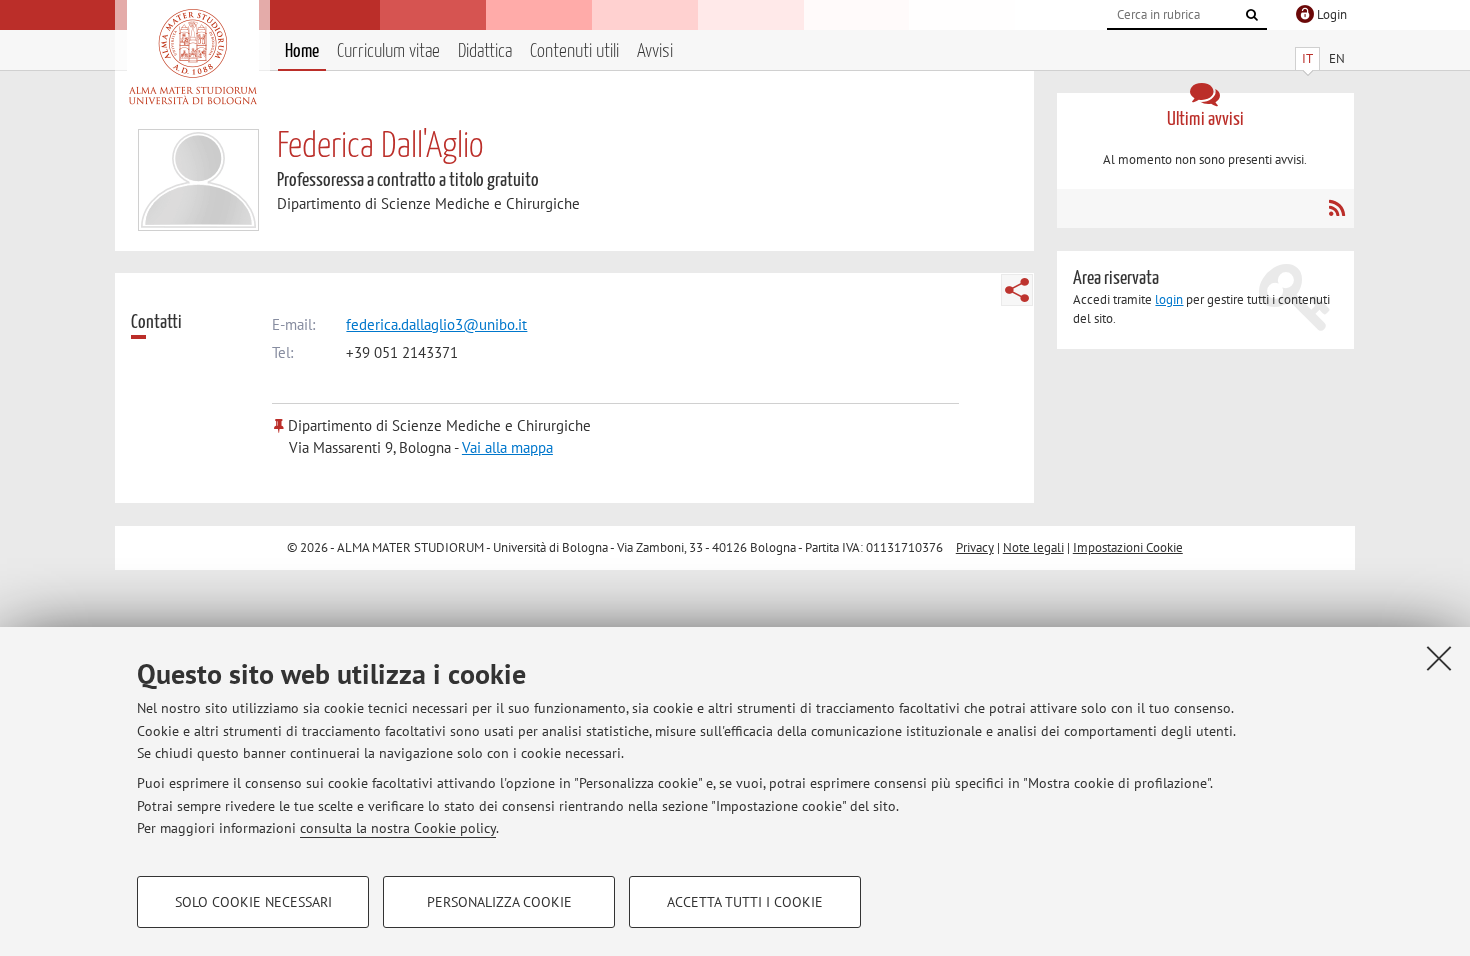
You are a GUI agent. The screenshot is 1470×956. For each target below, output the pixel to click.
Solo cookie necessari (253, 902)
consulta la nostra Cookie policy (398, 828)
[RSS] (1336, 208)
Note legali (1033, 547)
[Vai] (1252, 15)
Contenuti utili (574, 51)
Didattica (485, 51)
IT (1307, 58)
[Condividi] (1017, 290)
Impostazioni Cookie (1128, 547)
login (1169, 299)
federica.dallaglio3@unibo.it (436, 324)
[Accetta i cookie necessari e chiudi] (1439, 658)
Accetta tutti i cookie (745, 902)
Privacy (975, 547)
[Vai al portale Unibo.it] (192, 57)
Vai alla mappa (507, 447)
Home (302, 51)
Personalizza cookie (499, 902)
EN (1337, 58)
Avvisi (655, 51)
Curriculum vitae (388, 51)
